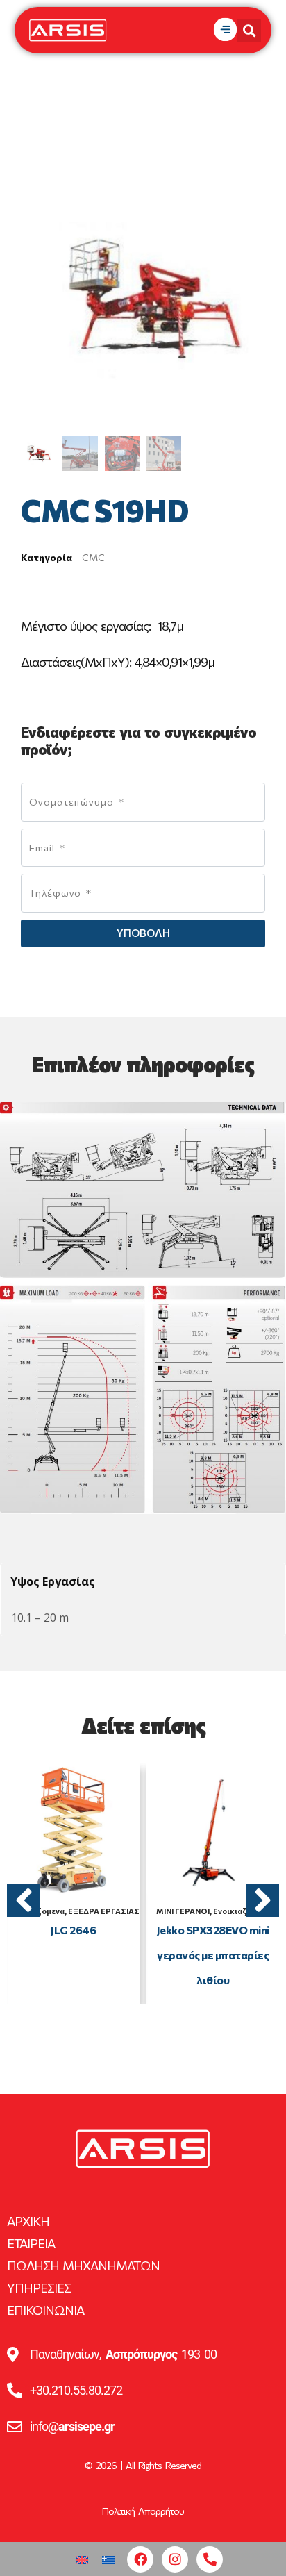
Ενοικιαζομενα (242, 1911)
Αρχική (28, 2221)
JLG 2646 (73, 1930)
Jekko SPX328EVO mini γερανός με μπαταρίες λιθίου (213, 1955)
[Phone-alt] (210, 2559)
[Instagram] (175, 2559)
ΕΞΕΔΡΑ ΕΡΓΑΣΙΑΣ (104, 1911)
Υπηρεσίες (39, 2288)
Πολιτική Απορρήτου (143, 2511)
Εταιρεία (31, 2243)
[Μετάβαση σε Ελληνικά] (108, 2559)
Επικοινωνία (45, 2310)
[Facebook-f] (140, 2559)
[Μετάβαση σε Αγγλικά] (82, 2559)
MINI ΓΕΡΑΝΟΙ (183, 1911)
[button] (24, 1900)
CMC (93, 557)
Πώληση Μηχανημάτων (83, 2266)
